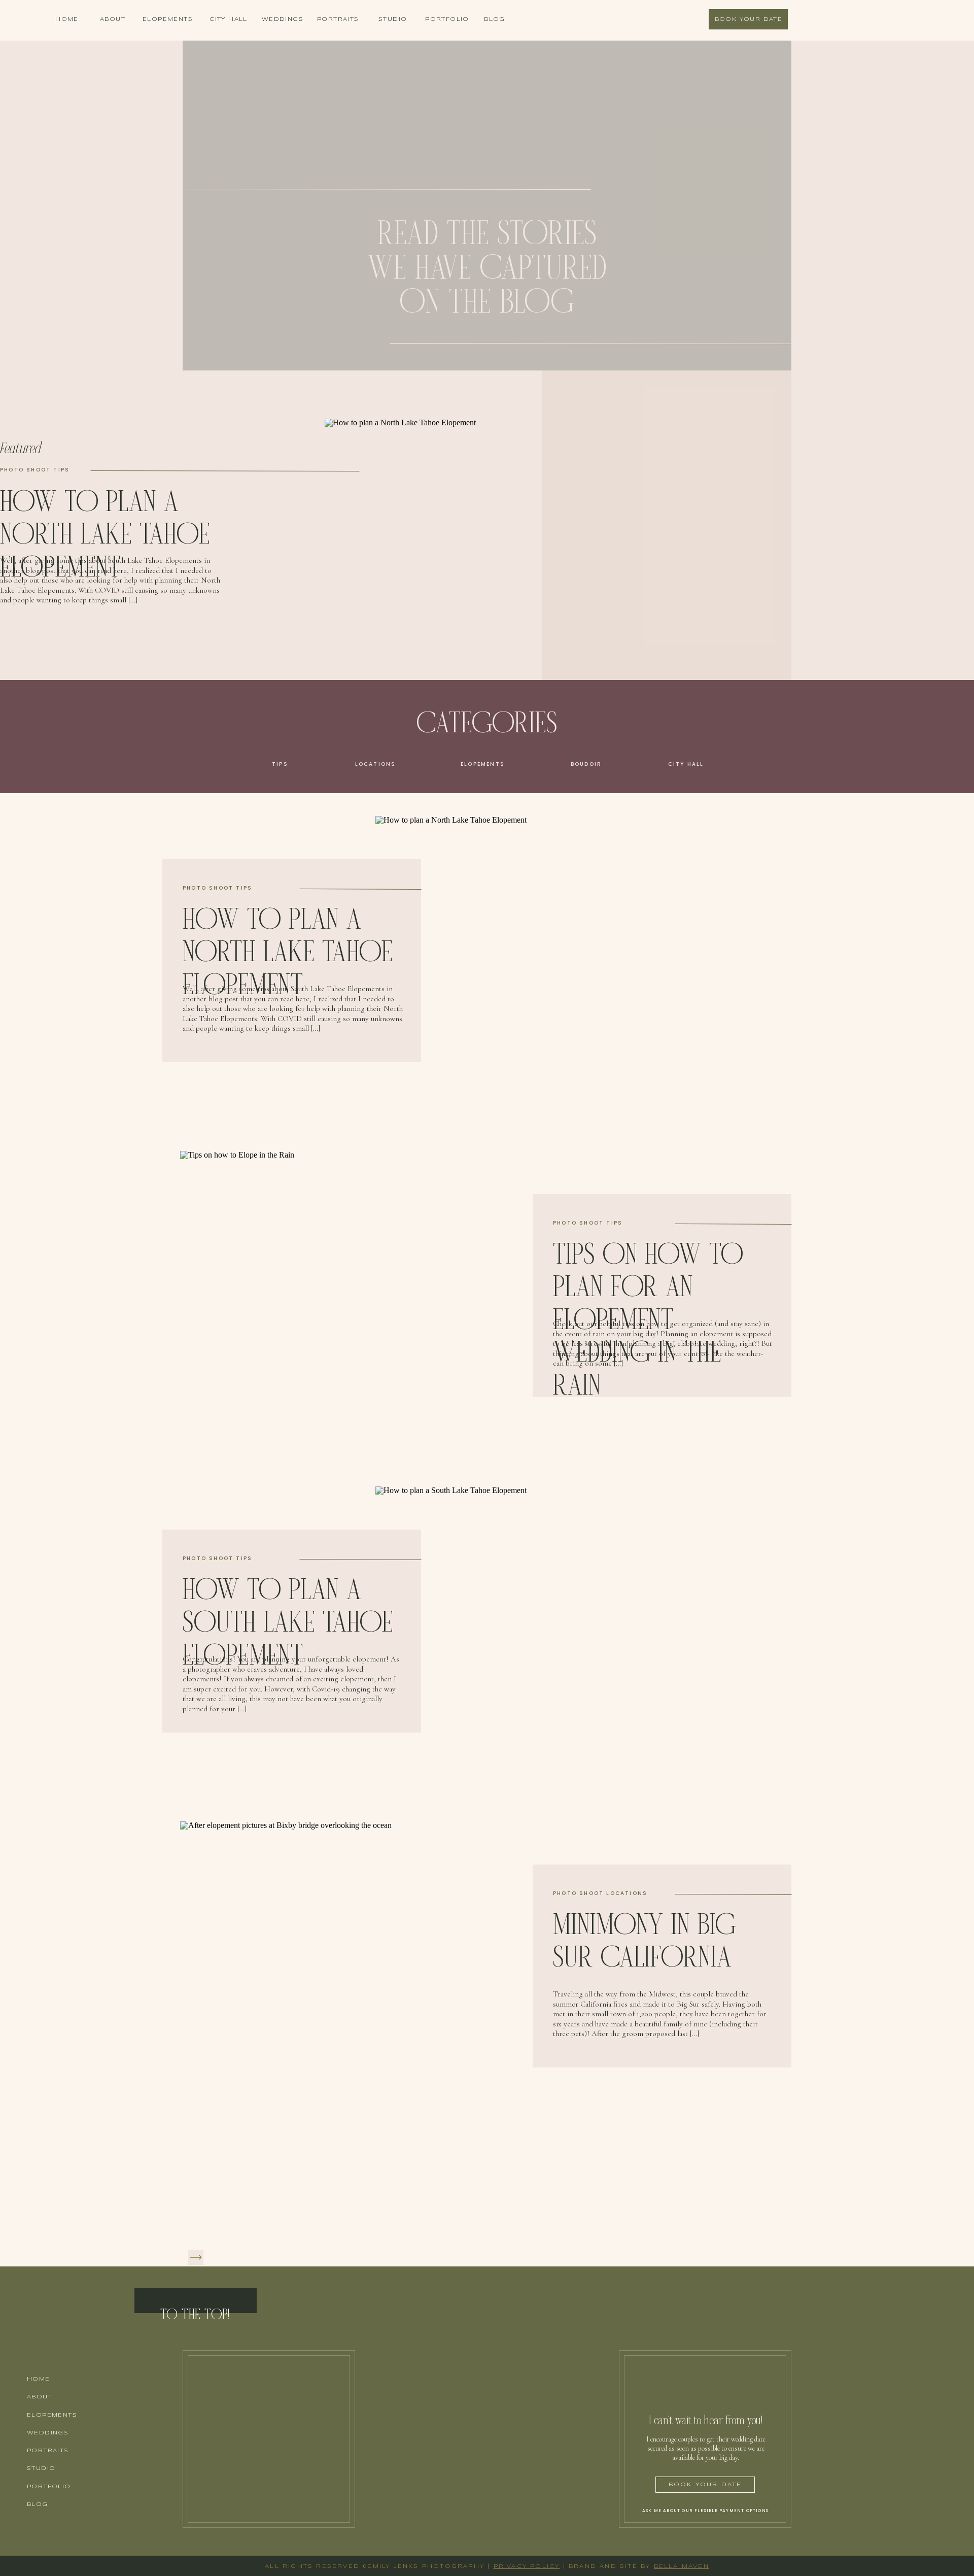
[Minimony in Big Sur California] (388, 1966)
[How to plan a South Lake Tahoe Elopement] (583, 1631)
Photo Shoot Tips (35, 470)
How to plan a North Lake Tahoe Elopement (105, 535)
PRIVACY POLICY (527, 2566)
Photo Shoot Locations (600, 1893)
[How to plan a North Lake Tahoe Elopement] (583, 961)
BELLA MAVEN (682, 2566)
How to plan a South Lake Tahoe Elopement (288, 1623)
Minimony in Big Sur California (645, 1942)
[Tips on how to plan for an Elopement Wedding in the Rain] (388, 1296)
